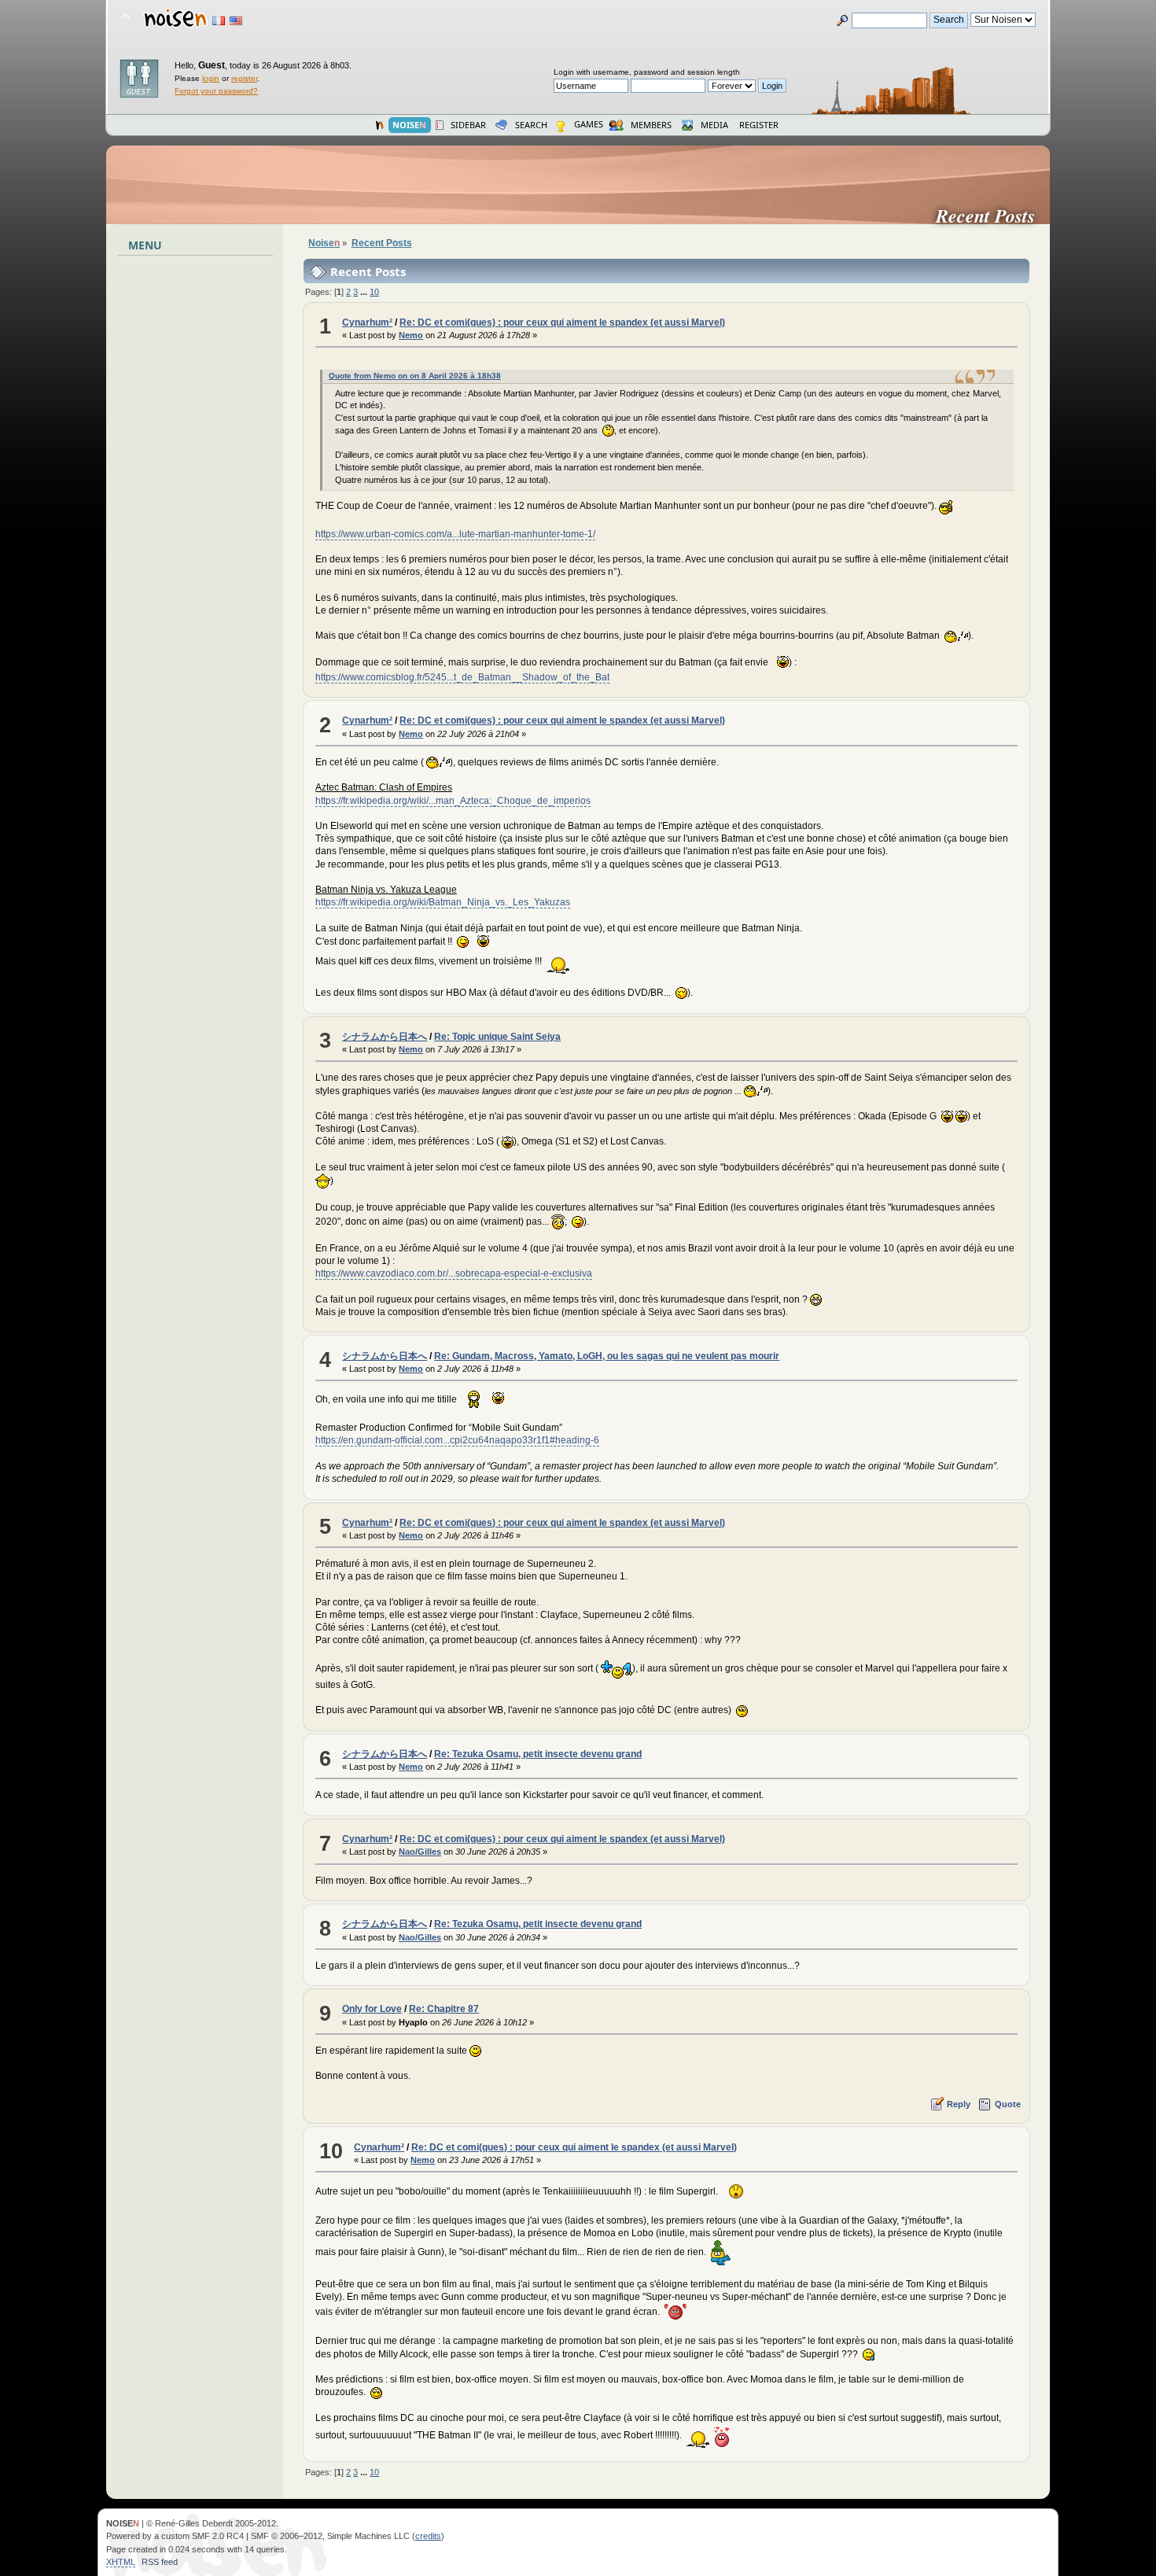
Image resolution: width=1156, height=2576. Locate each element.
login (211, 78)
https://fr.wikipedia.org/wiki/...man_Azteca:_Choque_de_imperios (453, 801)
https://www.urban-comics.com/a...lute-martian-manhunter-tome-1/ (455, 534)
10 (374, 292)
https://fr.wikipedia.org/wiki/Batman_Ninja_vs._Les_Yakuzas (443, 902)
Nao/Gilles (420, 1852)
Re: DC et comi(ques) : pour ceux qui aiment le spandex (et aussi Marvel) (562, 322)
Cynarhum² (367, 322)
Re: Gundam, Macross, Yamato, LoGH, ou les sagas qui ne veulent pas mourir (607, 1356)
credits (428, 2536)
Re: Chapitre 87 (444, 2009)
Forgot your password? (216, 91)
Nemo (411, 335)
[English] (236, 21)
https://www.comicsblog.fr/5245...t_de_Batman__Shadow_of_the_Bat (462, 677)
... (365, 292)
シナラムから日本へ (385, 1037)
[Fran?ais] (219, 21)
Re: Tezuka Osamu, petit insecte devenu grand (538, 1754)
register (244, 78)
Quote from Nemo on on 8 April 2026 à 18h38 (415, 376)
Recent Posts (992, 216)
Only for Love (372, 2009)
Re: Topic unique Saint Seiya (497, 1037)
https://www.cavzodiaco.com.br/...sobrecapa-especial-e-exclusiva (454, 1273)
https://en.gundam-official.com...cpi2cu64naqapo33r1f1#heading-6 (457, 1440)
